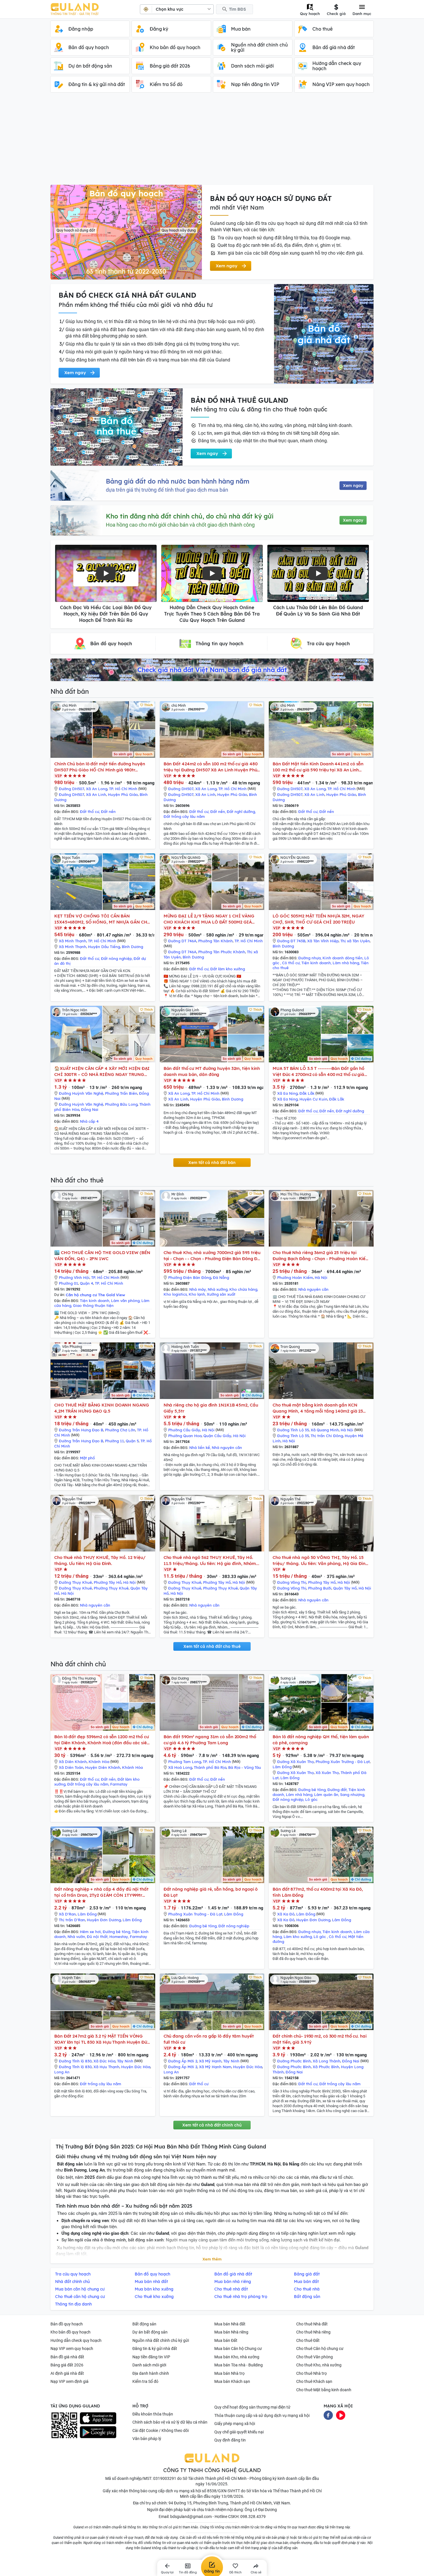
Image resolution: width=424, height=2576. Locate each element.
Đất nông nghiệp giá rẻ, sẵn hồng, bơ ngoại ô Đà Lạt (211, 1892)
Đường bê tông (312, 1790)
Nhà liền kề (200, 1448)
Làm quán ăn (326, 1795)
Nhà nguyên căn (313, 1289)
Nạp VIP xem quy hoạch (72, 2349)
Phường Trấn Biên (121, 1093)
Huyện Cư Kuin (313, 1099)
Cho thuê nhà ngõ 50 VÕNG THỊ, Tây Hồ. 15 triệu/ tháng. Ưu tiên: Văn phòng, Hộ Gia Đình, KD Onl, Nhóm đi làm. (321, 1561)
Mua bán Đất (226, 2340)
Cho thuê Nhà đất (312, 2324)
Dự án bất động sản (150, 2332)
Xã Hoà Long (180, 1767)
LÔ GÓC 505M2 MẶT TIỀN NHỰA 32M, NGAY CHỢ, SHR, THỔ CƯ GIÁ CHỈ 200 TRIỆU (318, 919)
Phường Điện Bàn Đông (190, 1277)
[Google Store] (98, 2432)
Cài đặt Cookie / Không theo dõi (161, 2430)
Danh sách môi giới (149, 2365)
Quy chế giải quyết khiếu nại (239, 2432)
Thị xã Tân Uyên (355, 941)
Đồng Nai (90, 1109)
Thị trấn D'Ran (72, 1920)
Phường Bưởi (320, 1588)
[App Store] (98, 2418)
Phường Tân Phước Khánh (222, 952)
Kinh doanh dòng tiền (343, 958)
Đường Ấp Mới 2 (183, 2061)
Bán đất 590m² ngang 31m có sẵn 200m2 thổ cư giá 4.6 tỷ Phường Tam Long (210, 1740)
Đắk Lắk (307, 1093)
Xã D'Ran (67, 1914)
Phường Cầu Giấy (184, 1430)
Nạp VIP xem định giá (70, 2381)
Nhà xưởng (218, 1289)
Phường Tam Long (185, 1762)
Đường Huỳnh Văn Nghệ (81, 1093)
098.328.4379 (253, 2517)
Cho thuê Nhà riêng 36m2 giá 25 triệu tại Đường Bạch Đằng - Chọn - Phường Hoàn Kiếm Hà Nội (321, 1256)
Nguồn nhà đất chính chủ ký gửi (161, 2340)
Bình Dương (132, 947)
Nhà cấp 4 (89, 1121)
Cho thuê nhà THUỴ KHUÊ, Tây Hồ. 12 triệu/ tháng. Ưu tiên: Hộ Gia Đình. (100, 1560)
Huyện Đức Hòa (136, 2067)
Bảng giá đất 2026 (67, 2365)
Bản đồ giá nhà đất (67, 2357)
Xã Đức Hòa (104, 2061)
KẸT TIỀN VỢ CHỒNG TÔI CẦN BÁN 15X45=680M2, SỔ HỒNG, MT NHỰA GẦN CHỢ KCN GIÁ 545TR (102, 919)
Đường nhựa (309, 958)
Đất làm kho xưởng (228, 969)
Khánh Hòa (99, 1762)
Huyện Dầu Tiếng (104, 947)
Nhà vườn (76, 1937)
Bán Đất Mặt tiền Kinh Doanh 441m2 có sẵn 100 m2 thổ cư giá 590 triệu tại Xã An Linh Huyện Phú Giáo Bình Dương (318, 767)
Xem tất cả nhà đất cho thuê (212, 1646)
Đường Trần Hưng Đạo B (81, 1430)
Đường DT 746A (182, 941)
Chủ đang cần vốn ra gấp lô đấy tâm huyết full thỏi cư (209, 2039)
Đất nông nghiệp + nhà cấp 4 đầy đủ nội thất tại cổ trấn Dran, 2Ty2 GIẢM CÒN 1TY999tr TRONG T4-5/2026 (101, 1892)
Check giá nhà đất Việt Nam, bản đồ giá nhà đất (212, 670)
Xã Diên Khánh (73, 1762)
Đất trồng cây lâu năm (184, 816)
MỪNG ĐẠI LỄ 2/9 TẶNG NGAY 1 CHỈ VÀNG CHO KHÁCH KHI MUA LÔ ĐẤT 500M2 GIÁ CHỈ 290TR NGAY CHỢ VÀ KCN (209, 919)
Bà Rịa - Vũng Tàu (245, 1767)
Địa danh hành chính (151, 2373)
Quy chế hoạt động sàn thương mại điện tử (252, 2407)
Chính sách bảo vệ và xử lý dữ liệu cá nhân (170, 2422)
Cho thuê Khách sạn (314, 2381)
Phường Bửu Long (121, 1104)
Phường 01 (69, 1283)
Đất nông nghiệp (116, 958)
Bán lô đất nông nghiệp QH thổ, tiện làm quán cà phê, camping (321, 1740)
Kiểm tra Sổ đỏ (145, 2381)
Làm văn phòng (125, 1301)
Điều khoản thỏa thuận (153, 2414)
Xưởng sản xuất (221, 1294)
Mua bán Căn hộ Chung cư (238, 2349)
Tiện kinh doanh (316, 963)
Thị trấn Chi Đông (327, 1436)
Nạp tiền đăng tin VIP (151, 2357)
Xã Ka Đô (286, 1914)
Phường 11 (115, 1441)
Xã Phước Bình (326, 2067)
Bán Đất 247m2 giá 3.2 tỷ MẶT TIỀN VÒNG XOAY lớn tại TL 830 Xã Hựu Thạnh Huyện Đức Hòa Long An (102, 2039)
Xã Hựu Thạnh (106, 2067)
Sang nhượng (352, 1795)
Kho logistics (175, 1294)
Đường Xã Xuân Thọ (296, 1762)
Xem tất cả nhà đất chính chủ (212, 2125)
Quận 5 (132, 1441)
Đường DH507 (72, 789)
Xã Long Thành (327, 2061)
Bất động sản (144, 2324)
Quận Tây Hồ (345, 1588)
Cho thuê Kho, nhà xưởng (319, 2365)
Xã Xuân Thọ (327, 1773)
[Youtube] (341, 2415)
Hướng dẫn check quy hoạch (76, 2340)
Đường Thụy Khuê (75, 1582)
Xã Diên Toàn (71, 1767)
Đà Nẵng (221, 1277)
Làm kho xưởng (298, 1937)
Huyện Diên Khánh (103, 1767)
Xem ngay (353, 486)
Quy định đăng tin (230, 2440)
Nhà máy (198, 1289)
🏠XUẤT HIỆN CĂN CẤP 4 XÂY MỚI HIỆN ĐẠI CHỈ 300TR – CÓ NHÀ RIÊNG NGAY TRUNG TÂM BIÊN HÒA (102, 1071)
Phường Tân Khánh (215, 941)
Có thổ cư (291, 963)
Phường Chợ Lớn (120, 1430)
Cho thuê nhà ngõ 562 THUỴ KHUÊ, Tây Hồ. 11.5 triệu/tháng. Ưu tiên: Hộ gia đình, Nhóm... (211, 1560)
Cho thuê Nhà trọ (312, 2373)
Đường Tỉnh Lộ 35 (293, 1430)
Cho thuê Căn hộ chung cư (320, 2349)
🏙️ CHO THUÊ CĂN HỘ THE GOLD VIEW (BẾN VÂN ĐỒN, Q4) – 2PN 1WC (102, 1256)
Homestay (119, 1937)
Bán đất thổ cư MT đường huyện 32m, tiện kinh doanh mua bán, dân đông (212, 1071)
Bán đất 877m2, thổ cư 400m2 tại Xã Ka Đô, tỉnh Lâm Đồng (318, 1892)
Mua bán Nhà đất (230, 2324)
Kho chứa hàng (243, 1289)
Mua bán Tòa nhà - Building (239, 2365)
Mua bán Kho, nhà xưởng (237, 2357)
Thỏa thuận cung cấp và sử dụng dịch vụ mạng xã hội (262, 2415)
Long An (62, 2072)
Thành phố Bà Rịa (210, 1767)
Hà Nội (321, 1277)
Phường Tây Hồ (108, 1582)
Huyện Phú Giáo (123, 794)
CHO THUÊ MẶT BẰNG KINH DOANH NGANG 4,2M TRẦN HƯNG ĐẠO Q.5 (102, 1408)
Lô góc (311, 1799)
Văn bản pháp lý (147, 2439)
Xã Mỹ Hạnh (210, 2061)
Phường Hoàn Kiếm (295, 1277)
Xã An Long (97, 789)
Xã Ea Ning (287, 1093)
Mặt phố (87, 1458)
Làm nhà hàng (346, 963)
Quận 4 (87, 1283)
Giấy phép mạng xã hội (235, 2424)
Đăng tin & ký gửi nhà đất (155, 2349)
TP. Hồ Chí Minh (123, 789)
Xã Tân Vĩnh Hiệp (323, 941)
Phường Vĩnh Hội (74, 1277)
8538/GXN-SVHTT (224, 2491)
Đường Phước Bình (294, 2061)
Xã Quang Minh (325, 1430)
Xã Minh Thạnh (73, 941)
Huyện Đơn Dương (104, 1920)
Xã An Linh (96, 794)
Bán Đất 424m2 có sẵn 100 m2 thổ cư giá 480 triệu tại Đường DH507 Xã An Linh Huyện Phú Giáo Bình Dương (211, 767)
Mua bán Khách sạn (232, 2381)
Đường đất (337, 1790)
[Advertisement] (212, 141)
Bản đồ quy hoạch (67, 2324)
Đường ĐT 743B (291, 941)
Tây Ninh (125, 2061)
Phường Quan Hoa (185, 1436)
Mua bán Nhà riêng (231, 2332)
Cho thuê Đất (308, 2340)
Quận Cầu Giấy (217, 1436)
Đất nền (108, 812)
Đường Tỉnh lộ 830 (75, 2061)
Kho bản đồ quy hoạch (71, 2332)
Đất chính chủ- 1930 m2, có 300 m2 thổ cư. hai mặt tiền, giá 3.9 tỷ (320, 2039)
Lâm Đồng (282, 1767)
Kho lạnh (197, 1294)
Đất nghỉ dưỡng (241, 812)
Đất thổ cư (90, 812)
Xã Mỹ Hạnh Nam (215, 2067)
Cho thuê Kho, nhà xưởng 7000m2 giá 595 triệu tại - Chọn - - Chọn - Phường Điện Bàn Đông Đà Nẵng (212, 1256)
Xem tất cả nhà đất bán (212, 1163)
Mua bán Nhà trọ (229, 2373)
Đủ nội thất (97, 1937)
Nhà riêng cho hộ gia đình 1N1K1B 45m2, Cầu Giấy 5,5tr (211, 1408)
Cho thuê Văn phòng (315, 2357)
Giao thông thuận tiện (93, 1305)
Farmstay (119, 1784)
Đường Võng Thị (292, 1582)
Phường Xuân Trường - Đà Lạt (343, 1762)
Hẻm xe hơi (90, 1932)
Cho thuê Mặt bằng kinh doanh (324, 2390)
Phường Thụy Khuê (111, 1588)
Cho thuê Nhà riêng (313, 2332)
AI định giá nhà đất (67, 2373)
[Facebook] (328, 2415)
